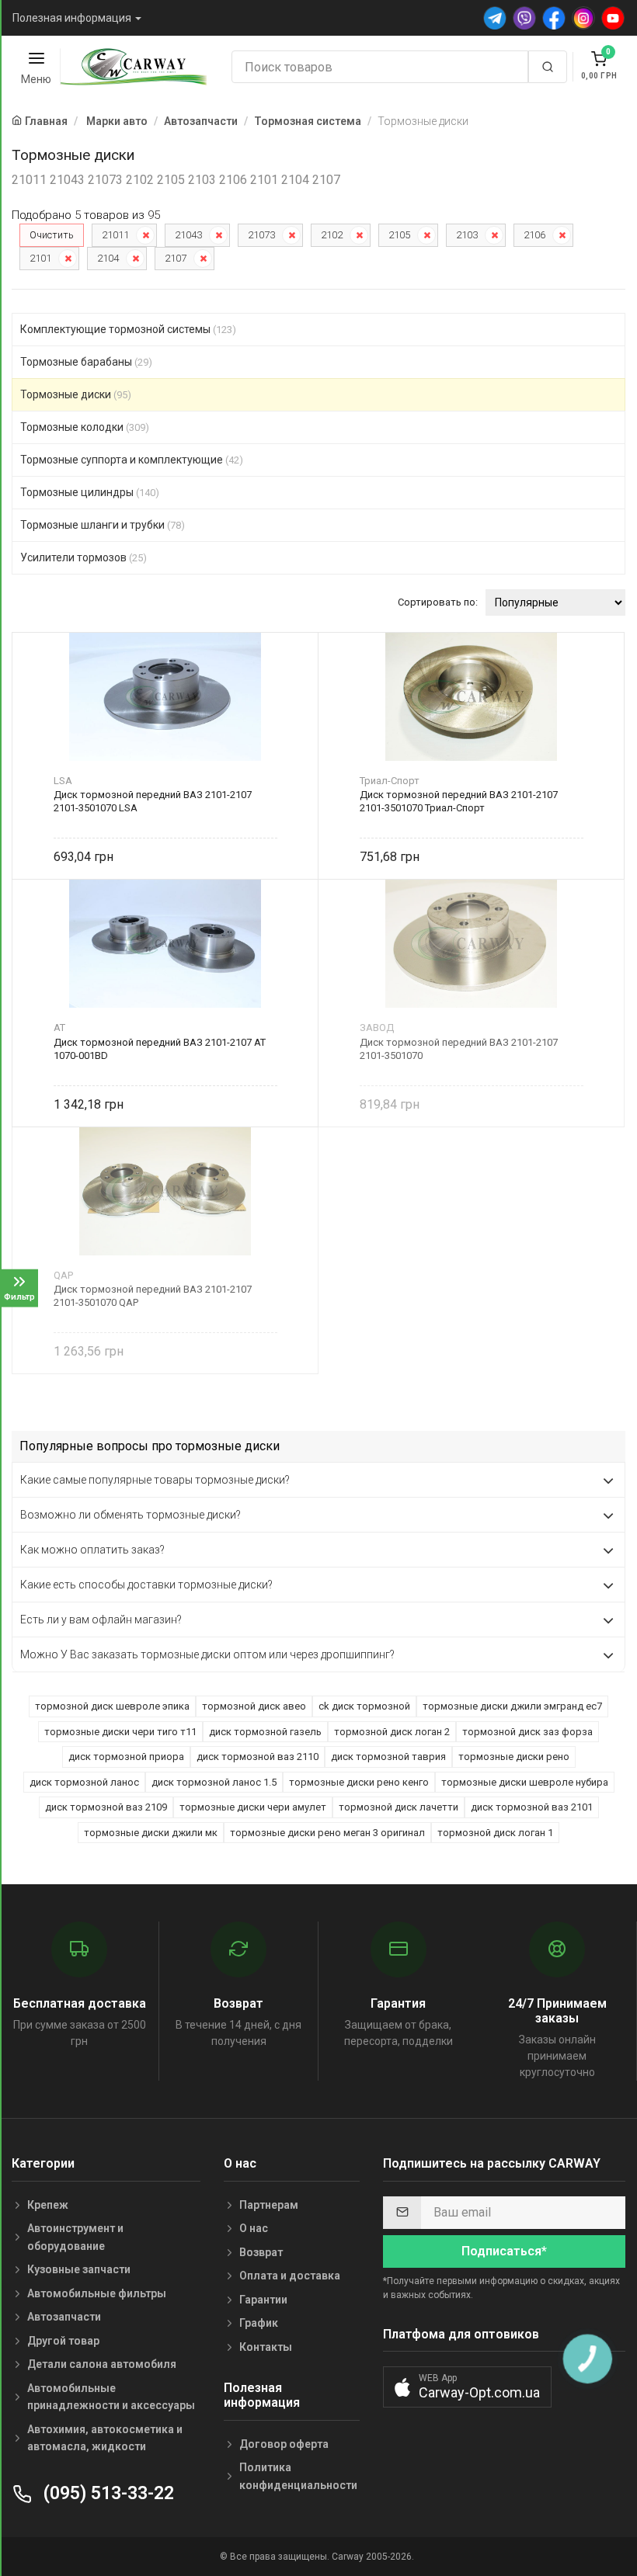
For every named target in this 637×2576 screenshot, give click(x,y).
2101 (40, 258)
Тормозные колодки (85, 427)
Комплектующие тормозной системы (128, 329)
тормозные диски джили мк (151, 1833)
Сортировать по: (438, 602)
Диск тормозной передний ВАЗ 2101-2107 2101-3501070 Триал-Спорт (459, 801)
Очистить (52, 235)
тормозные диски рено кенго (359, 1782)
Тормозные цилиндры (90, 492)
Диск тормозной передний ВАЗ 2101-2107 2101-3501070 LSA (153, 801)
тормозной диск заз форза (527, 1732)
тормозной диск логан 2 (392, 1732)
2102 (332, 235)
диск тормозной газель (265, 1732)
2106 (534, 235)
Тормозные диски (76, 394)
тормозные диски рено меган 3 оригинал (327, 1833)
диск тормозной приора (126, 1757)
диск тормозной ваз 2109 (106, 1807)
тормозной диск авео (254, 1706)
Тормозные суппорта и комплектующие (132, 460)
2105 (399, 235)
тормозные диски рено (514, 1757)
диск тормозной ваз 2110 (258, 1757)
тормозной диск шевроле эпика (112, 1706)
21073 (261, 235)
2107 (176, 258)
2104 (108, 258)
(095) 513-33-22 (106, 2493)
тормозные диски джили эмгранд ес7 (512, 1706)
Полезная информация (72, 18)
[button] (467, 2387)
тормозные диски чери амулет (253, 1807)
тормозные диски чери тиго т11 (120, 1732)
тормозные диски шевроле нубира (525, 1782)
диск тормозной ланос (84, 1782)
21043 (188, 235)
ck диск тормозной (364, 1706)
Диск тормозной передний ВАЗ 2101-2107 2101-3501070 (459, 1049)
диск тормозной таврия (388, 1757)
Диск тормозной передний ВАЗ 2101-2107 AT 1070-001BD (160, 1049)
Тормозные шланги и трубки (103, 525)
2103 (467, 235)
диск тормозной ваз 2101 (532, 1807)
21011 (115, 235)
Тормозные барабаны (86, 362)
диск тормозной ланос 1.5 (214, 1782)
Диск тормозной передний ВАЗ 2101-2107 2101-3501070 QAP (153, 1296)
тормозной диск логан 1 (495, 1833)
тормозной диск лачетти (399, 1807)
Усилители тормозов (84, 557)
